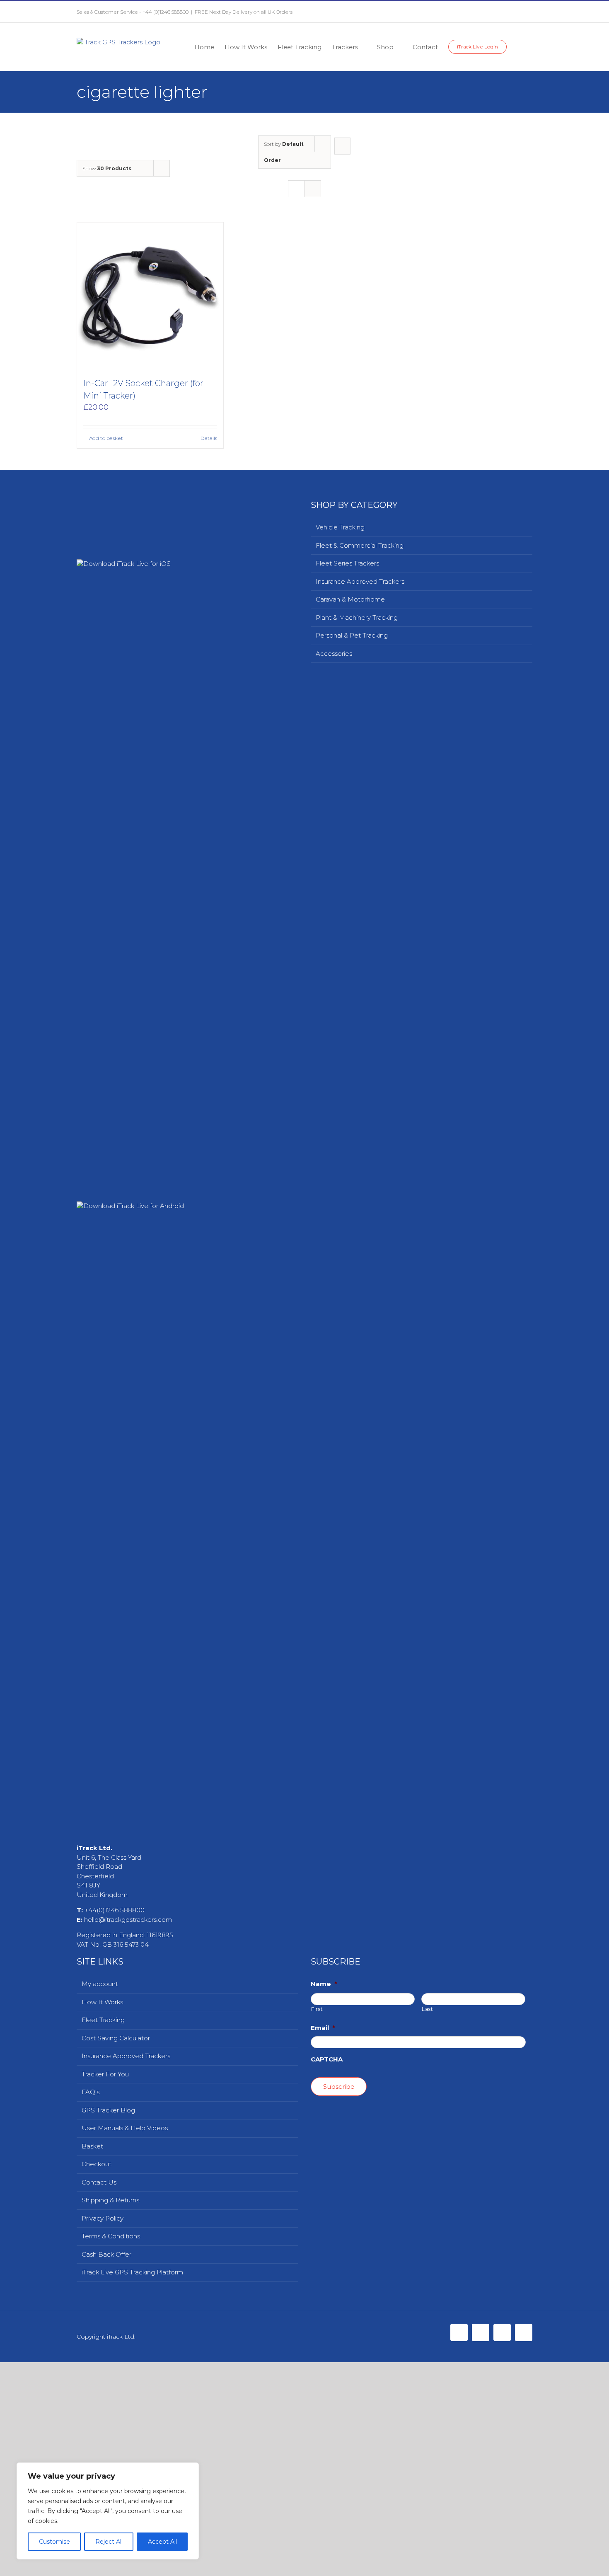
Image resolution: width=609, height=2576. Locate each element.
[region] (108, 2511)
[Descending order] (342, 146)
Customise (54, 2542)
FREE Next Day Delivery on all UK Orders (244, 12)
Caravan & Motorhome (350, 599)
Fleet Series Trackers (347, 563)
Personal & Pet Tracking (352, 635)
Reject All (109, 2542)
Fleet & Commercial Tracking (360, 545)
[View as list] (313, 189)
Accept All (162, 2542)
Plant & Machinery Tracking (357, 617)
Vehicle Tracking (340, 527)
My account (100, 2565)
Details (209, 438)
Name (324, 2565)
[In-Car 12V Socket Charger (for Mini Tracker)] (150, 296)
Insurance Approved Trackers (360, 581)
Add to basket (106, 438)
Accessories (334, 654)
